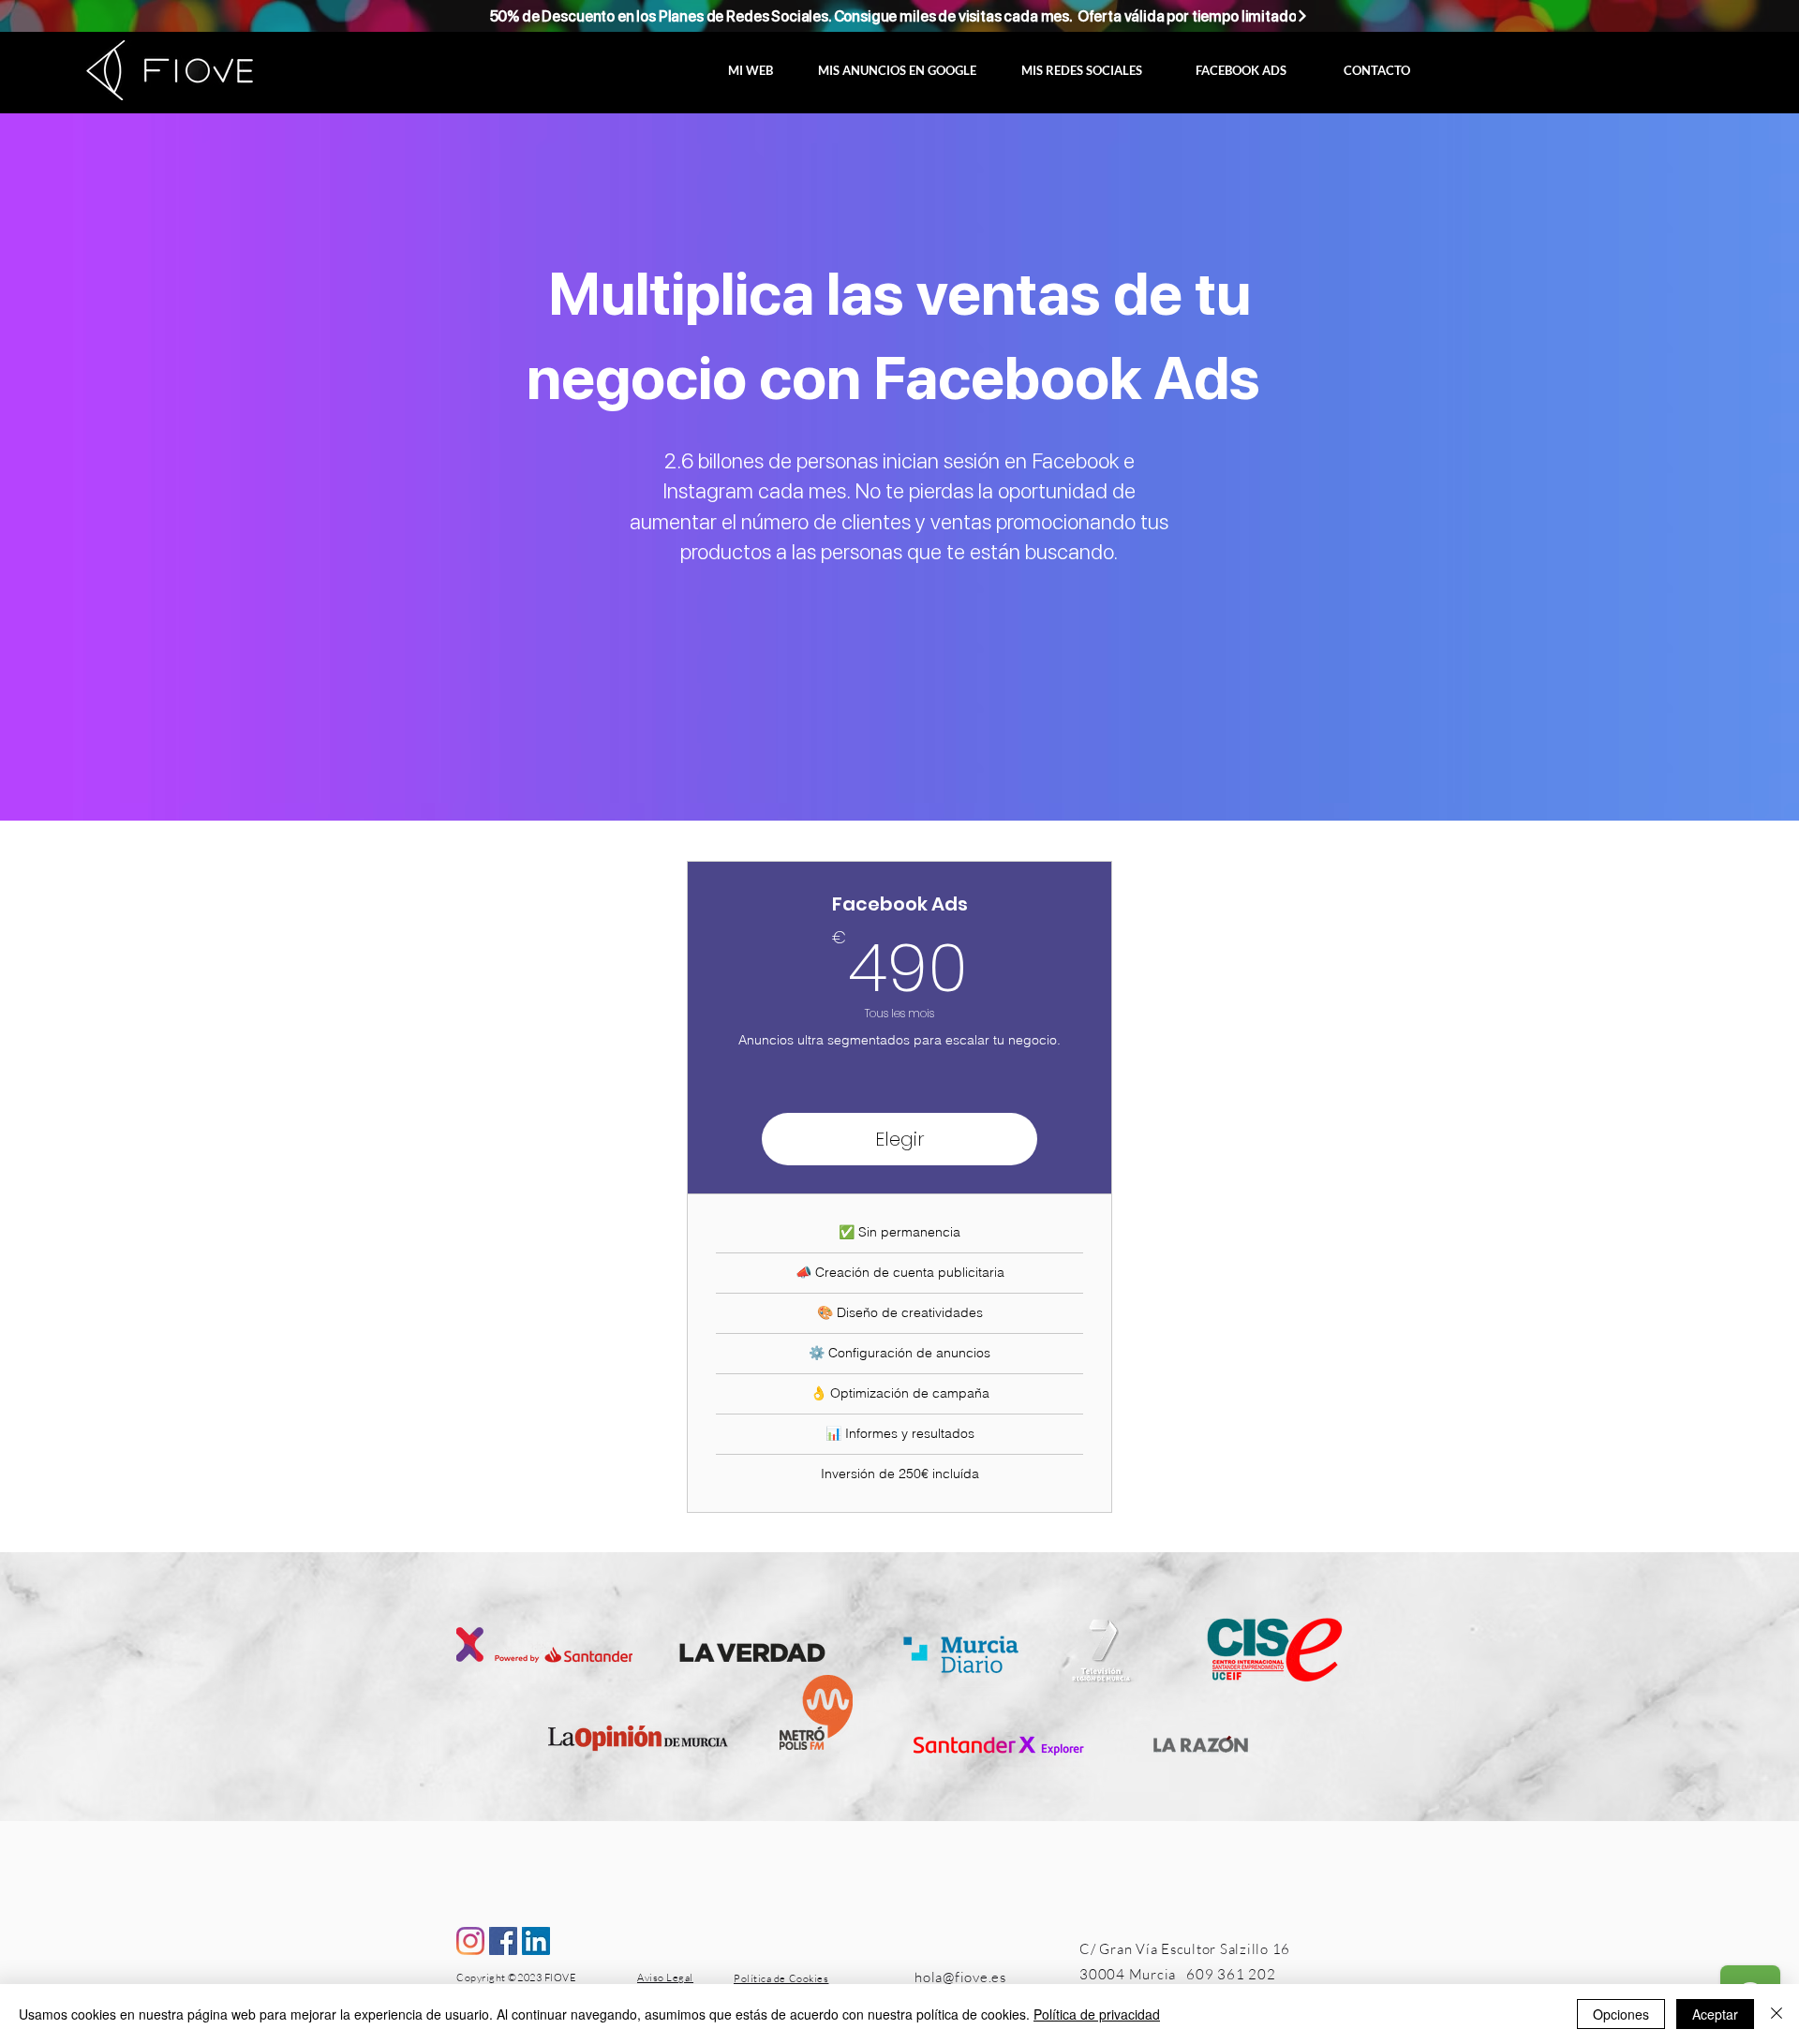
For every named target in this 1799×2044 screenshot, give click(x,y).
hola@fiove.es (960, 1977)
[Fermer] (1777, 2014)
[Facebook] (503, 1941)
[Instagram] (470, 1941)
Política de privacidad (1097, 2014)
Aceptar (1715, 2014)
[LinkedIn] (536, 1941)
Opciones (1621, 2014)
